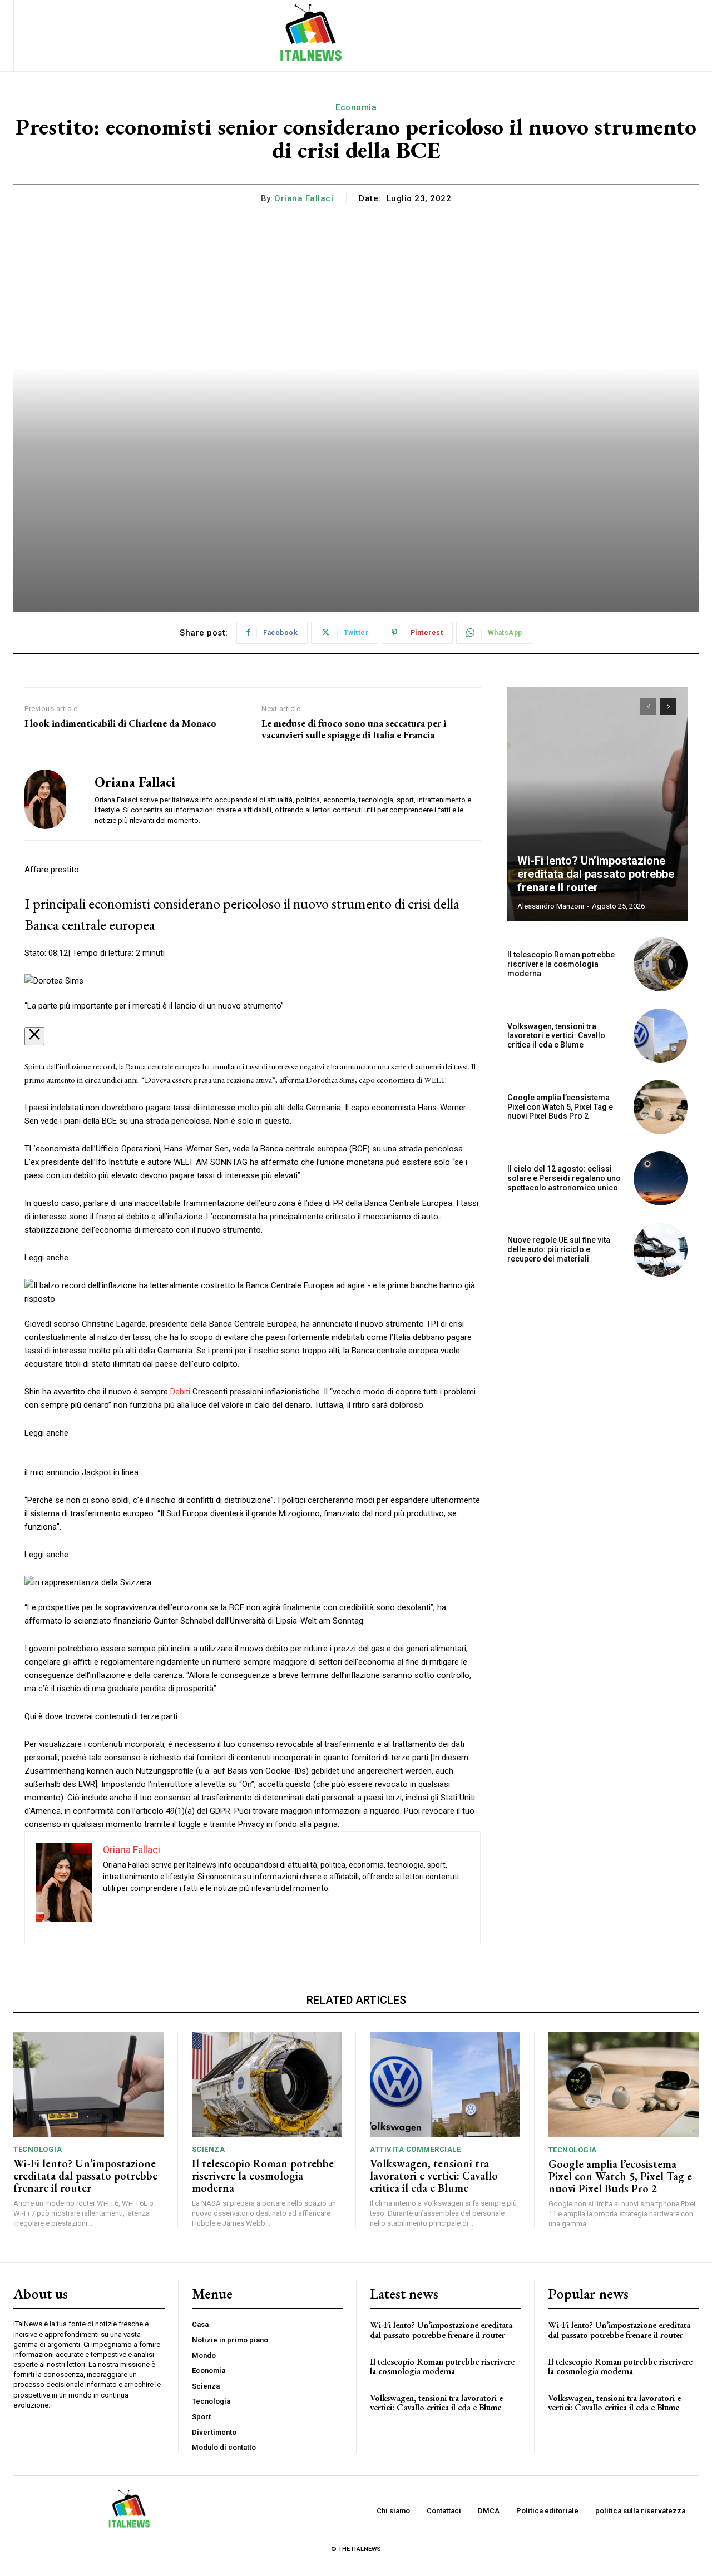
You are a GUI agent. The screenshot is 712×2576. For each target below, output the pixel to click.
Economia (356, 107)
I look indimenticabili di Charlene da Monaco (120, 723)
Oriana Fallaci (304, 198)
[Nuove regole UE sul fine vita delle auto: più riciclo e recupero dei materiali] (661, 1250)
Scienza (209, 2149)
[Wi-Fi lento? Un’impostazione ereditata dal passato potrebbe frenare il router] (597, 804)
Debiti (180, 1392)
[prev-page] (648, 707)
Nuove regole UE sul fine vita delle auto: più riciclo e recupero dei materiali (559, 1249)
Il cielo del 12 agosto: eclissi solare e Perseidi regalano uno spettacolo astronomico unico (564, 1178)
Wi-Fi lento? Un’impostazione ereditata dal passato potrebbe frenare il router (596, 874)
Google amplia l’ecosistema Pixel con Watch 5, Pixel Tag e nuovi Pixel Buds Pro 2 (560, 1107)
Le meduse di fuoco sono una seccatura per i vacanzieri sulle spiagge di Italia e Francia (354, 729)
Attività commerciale (415, 2149)
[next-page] (668, 707)
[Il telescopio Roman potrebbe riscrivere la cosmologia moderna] (661, 964)
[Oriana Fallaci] (51, 799)
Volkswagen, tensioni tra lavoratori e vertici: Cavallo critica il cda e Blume (556, 1036)
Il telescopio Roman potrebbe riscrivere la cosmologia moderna (561, 964)
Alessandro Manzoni (551, 906)
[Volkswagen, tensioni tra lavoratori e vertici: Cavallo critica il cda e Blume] (661, 1036)
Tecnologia (38, 2149)
